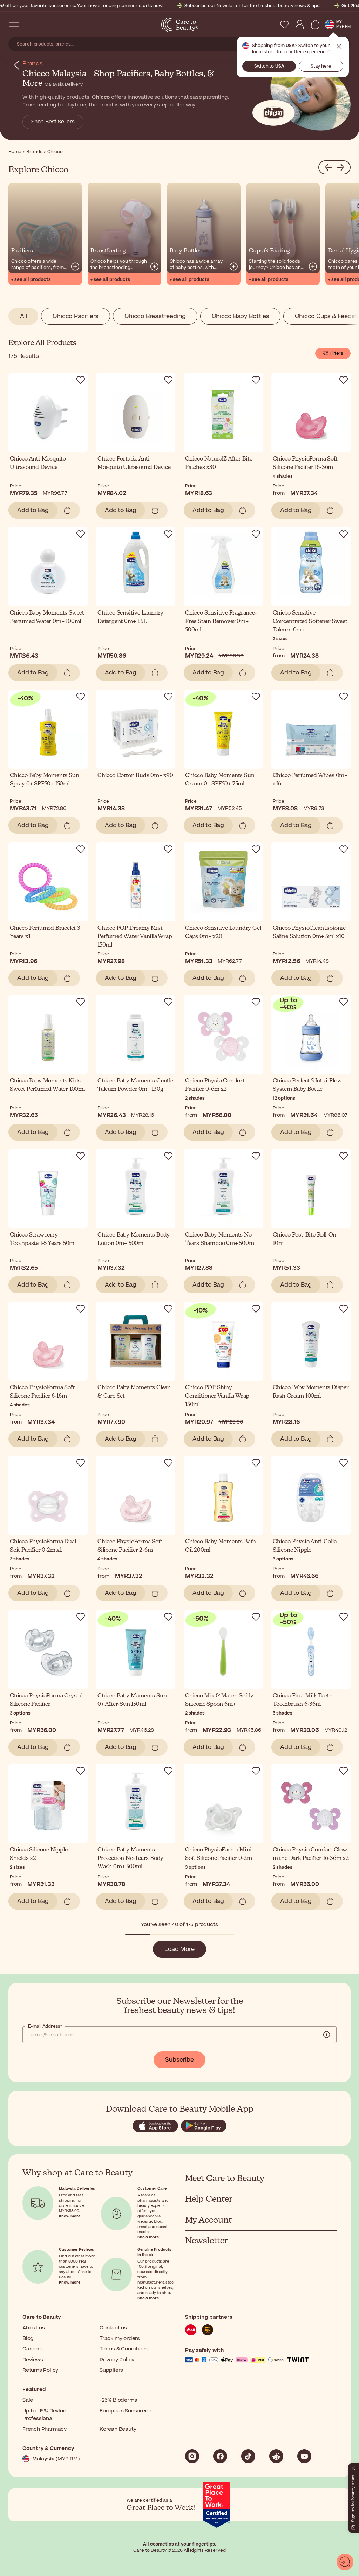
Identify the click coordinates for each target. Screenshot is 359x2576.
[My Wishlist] (284, 25)
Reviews (33, 2360)
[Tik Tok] (248, 2456)
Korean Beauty (118, 2429)
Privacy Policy (117, 2360)
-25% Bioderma (118, 2400)
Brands (33, 64)
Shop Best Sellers (53, 122)
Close (339, 47)
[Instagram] (192, 2456)
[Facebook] (220, 2456)
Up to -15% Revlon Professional (44, 2415)
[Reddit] (276, 2456)
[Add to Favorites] (81, 380)
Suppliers (111, 2370)
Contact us (113, 2328)
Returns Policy (40, 2370)
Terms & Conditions (124, 2349)
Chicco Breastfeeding (155, 316)
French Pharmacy (45, 2429)
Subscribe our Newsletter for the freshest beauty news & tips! (252, 6)
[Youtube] (304, 2456)
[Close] (353, 2467)
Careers (32, 2349)
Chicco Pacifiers (76, 316)
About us (33, 2328)
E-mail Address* (45, 2026)
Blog (28, 2338)
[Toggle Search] (28, 25)
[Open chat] (345, 2562)
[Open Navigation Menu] (14, 25)
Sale (28, 2400)
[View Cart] (315, 25)
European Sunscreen (125, 2411)
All (23, 316)
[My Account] (300, 25)
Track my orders (120, 2338)
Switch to (269, 66)
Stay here (321, 66)
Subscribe (179, 2060)
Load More (179, 1949)
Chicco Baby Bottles (240, 316)
